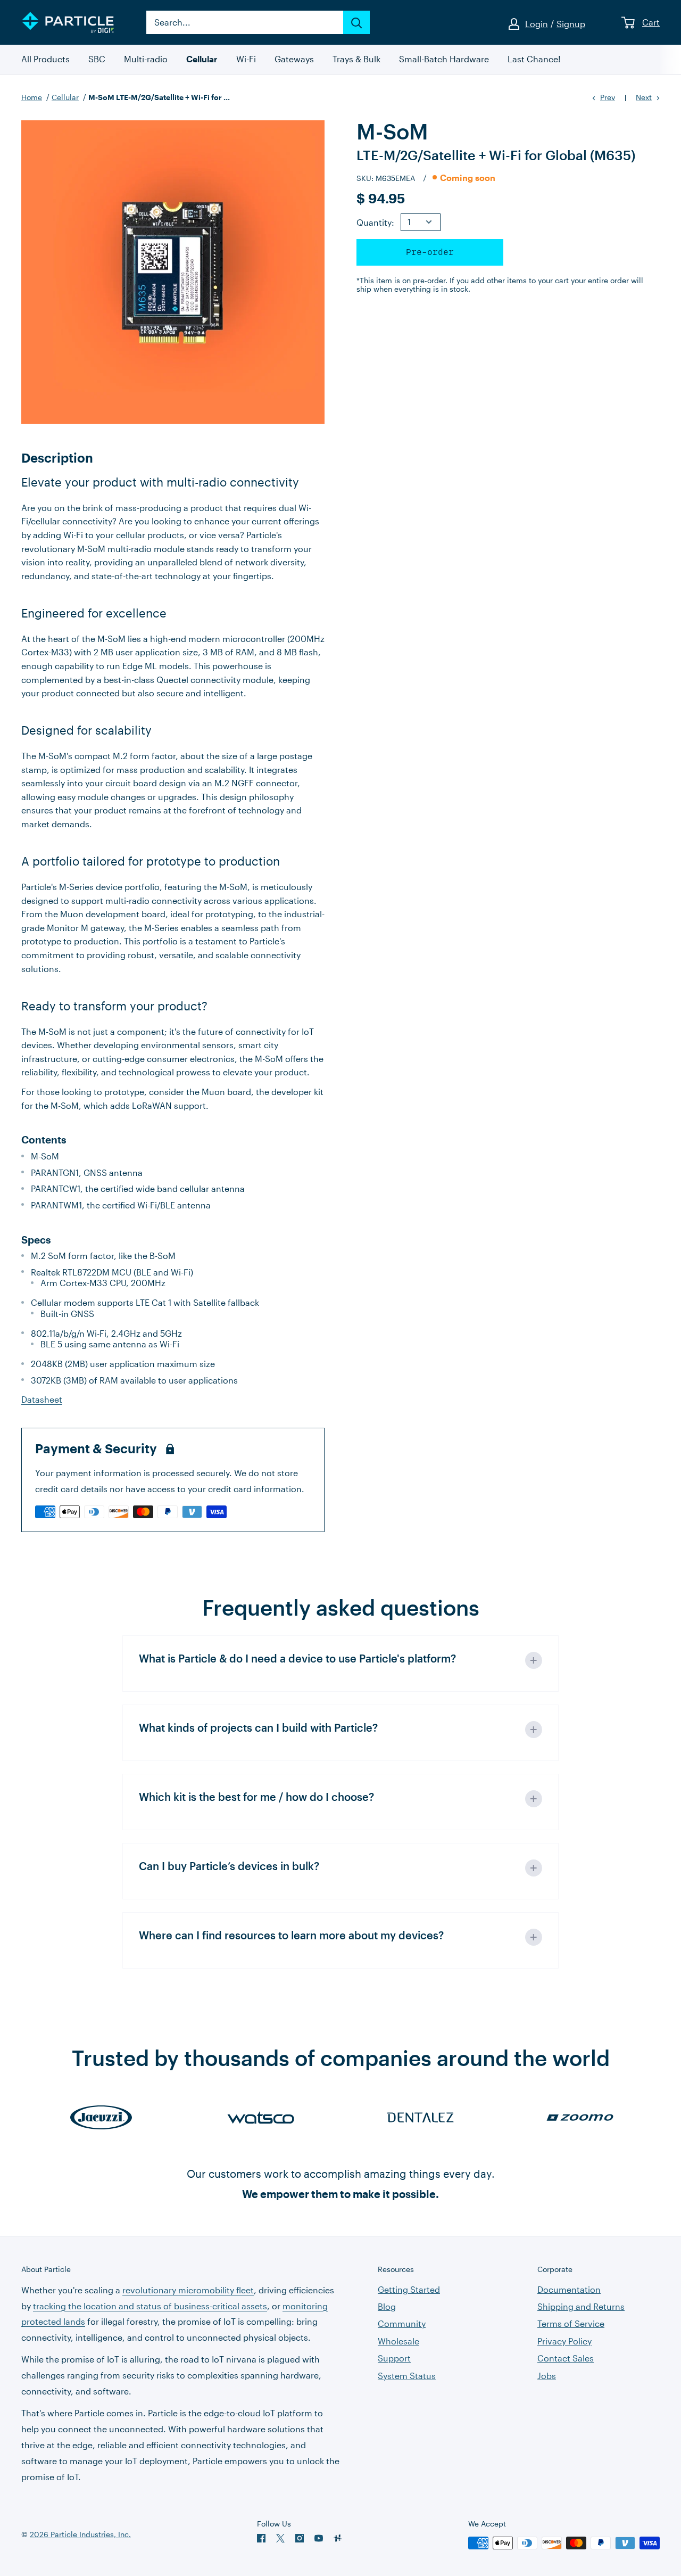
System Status (407, 2376)
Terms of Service (571, 2323)
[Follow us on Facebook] (261, 2538)
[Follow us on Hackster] (338, 2538)
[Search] (356, 22)
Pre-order (430, 252)
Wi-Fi (246, 59)
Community (402, 2323)
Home (32, 97)
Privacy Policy (564, 2341)
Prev (608, 97)
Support (394, 2358)
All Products (45, 59)
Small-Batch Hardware (444, 59)
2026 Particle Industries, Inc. (80, 2534)
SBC (97, 59)
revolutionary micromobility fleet (188, 2290)
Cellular (202, 59)
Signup (571, 24)
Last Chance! (534, 59)
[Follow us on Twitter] (280, 2538)
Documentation (569, 2289)
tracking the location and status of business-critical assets (150, 2306)
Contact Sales (566, 2358)
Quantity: (375, 222)
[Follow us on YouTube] (319, 2538)
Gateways (294, 59)
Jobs (547, 2376)
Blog (387, 2306)
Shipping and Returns (581, 2306)
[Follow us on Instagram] (300, 2538)
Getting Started (409, 2289)
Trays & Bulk (356, 59)
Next (644, 97)
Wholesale (398, 2341)
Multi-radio (146, 59)
